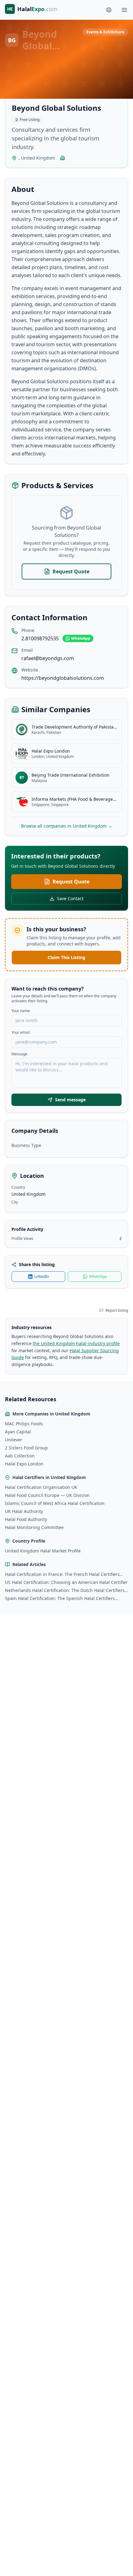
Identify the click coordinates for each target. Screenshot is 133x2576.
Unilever (14, 1440)
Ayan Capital (18, 1432)
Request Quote (71, 571)
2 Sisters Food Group (26, 1448)
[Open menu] (124, 10)
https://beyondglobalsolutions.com (63, 678)
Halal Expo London (24, 1464)
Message (19, 1054)
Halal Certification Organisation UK (41, 1487)
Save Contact (70, 898)
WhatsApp (81, 638)
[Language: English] (109, 10)
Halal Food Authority (26, 1519)
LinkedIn (42, 1276)
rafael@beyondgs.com (48, 658)
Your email (21, 1032)
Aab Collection (20, 1456)
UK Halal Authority (24, 1511)
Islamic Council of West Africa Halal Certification (55, 1503)
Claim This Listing (66, 957)
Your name (21, 1011)
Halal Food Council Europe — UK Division (47, 1495)
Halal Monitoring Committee (34, 1527)
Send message (70, 1100)
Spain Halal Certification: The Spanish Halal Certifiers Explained (60, 1598)
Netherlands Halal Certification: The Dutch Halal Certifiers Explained (65, 1590)
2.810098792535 (40, 638)
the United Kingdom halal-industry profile (76, 1343)
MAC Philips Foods (24, 1424)
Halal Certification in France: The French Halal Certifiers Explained (62, 1574)
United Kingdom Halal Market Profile (43, 1551)
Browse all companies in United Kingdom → (67, 826)
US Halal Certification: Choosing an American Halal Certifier (66, 1582)
